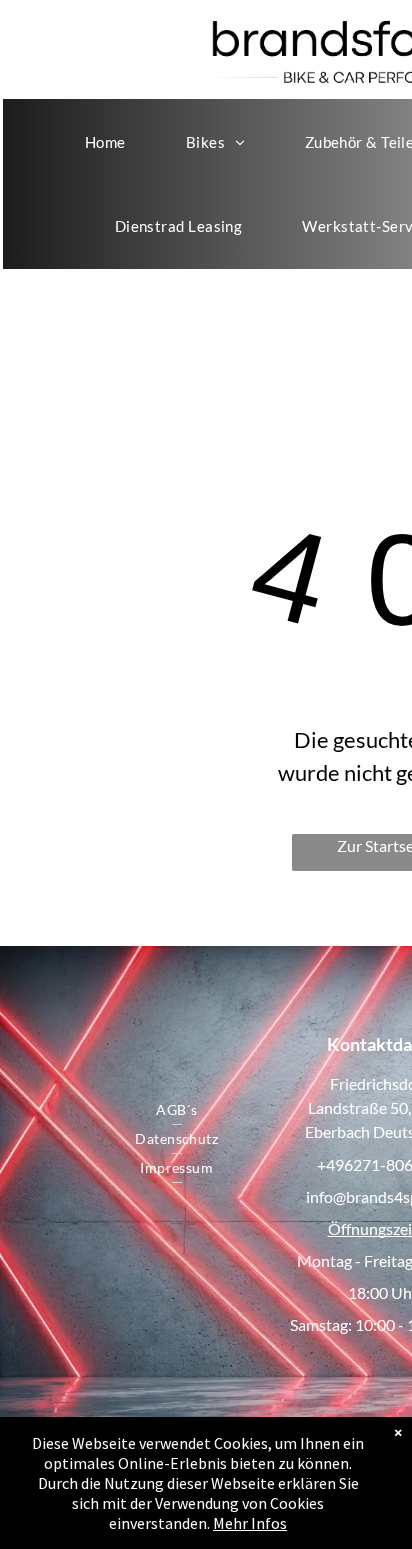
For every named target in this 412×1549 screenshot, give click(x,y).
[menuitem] (105, 142)
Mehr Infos (250, 1523)
